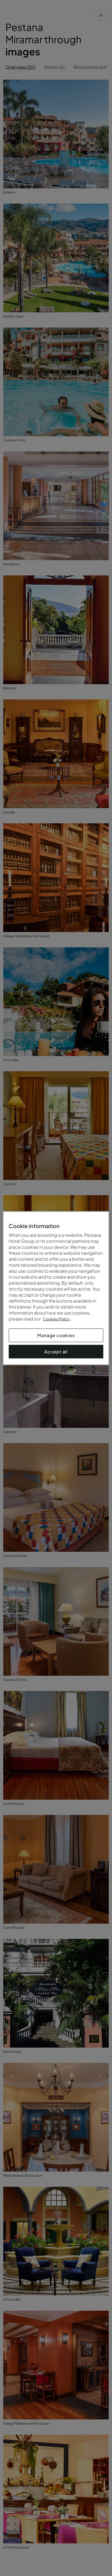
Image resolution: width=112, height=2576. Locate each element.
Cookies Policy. (57, 1319)
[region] (56, 1288)
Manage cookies (56, 1335)
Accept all (56, 1351)
